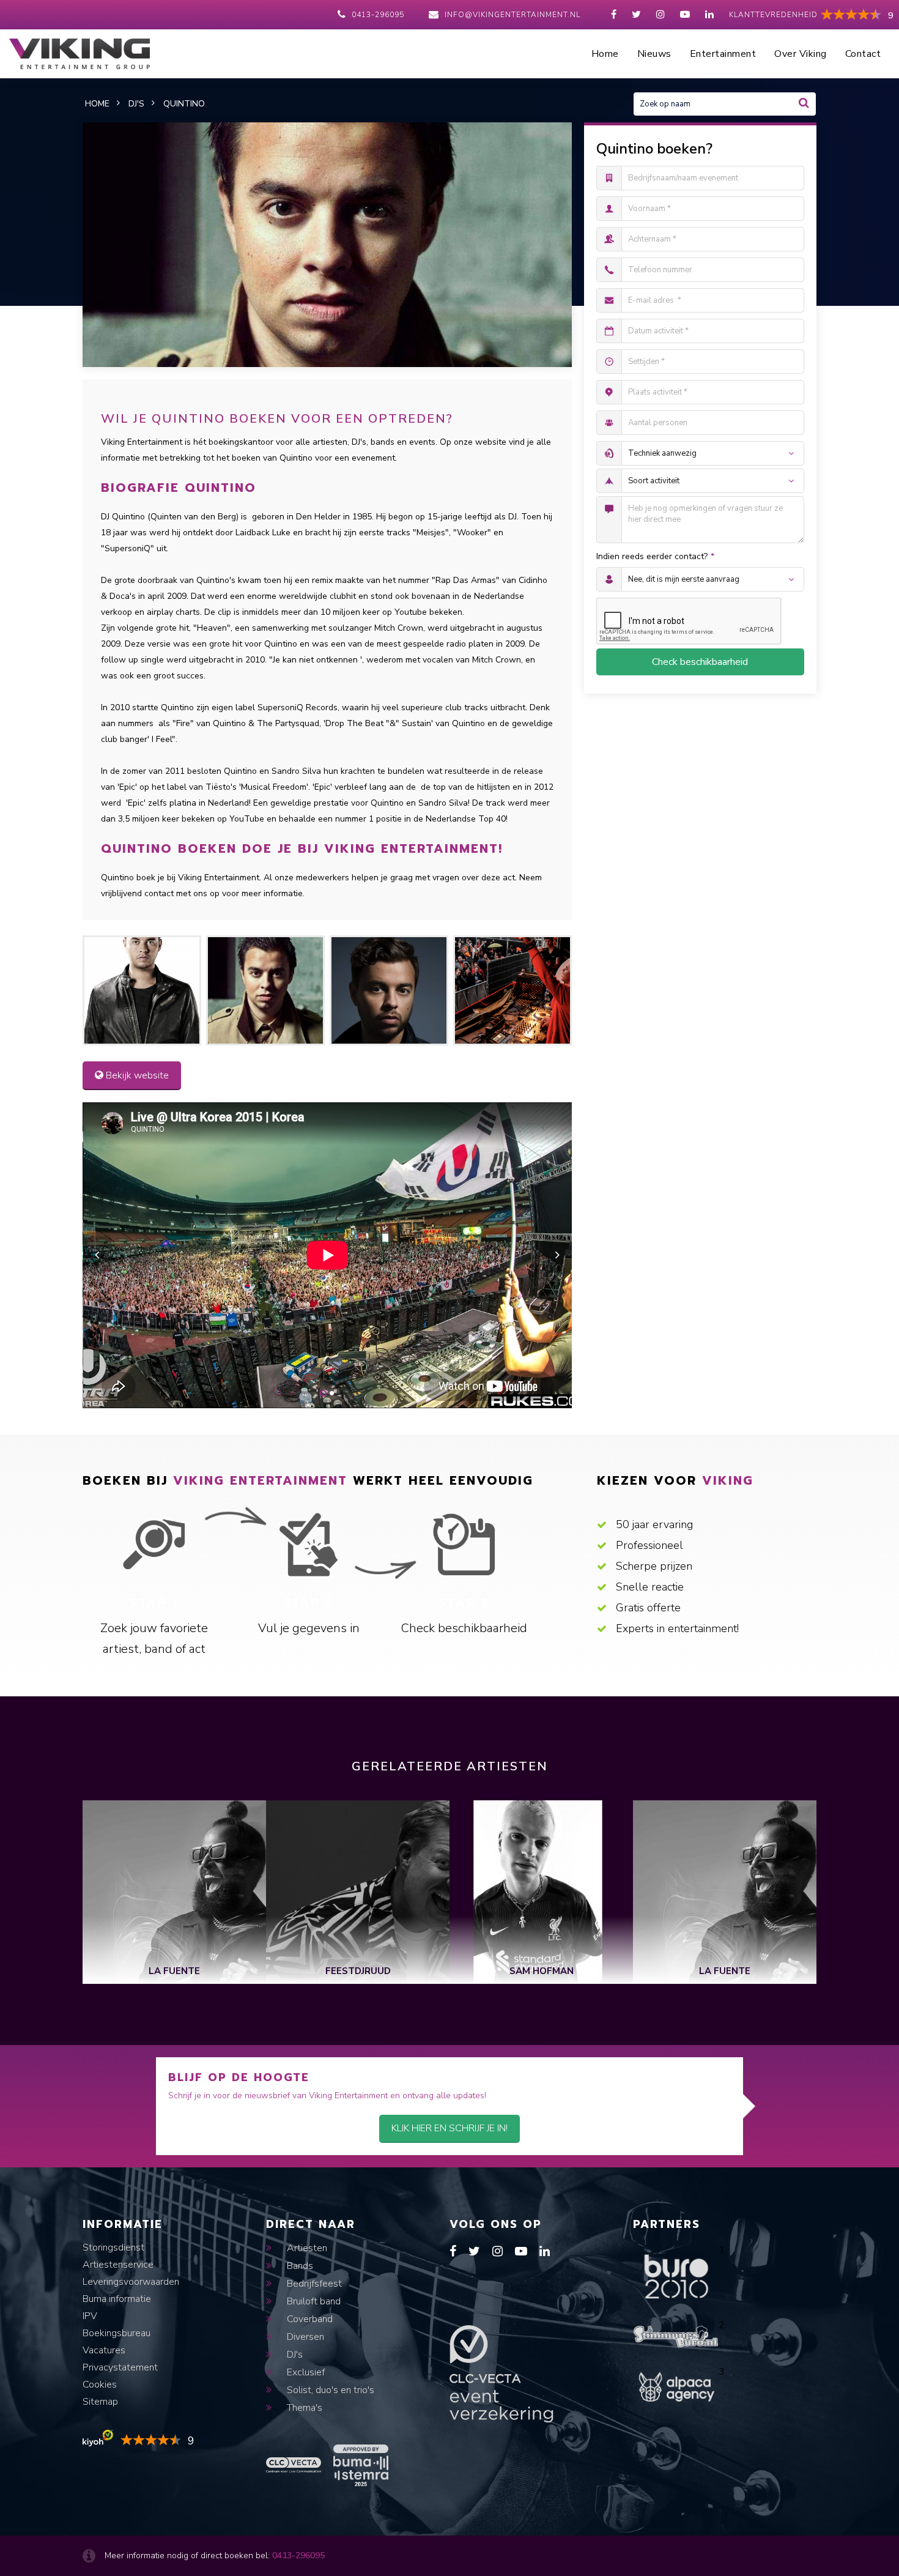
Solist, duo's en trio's (329, 2390)
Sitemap (100, 2402)
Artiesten (306, 2248)
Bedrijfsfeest (313, 2284)
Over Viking (801, 54)
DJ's (294, 2355)
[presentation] (97, 1255)
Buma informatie (117, 2299)
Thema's (303, 2408)
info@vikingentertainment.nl (512, 15)
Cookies (100, 2385)
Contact (863, 54)
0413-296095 (378, 15)
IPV (90, 2316)
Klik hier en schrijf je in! (449, 2128)
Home (605, 54)
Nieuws (654, 54)
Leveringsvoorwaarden (131, 2282)
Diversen (304, 2337)
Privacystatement (120, 2367)
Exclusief (305, 2372)
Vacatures (104, 2350)
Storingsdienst (113, 2248)
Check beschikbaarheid (700, 662)
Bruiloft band (313, 2301)
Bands (299, 2266)
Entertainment (723, 54)
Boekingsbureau (117, 2333)
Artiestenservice (118, 2265)
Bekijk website (136, 1075)
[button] (323, 1393)
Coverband (309, 2319)
